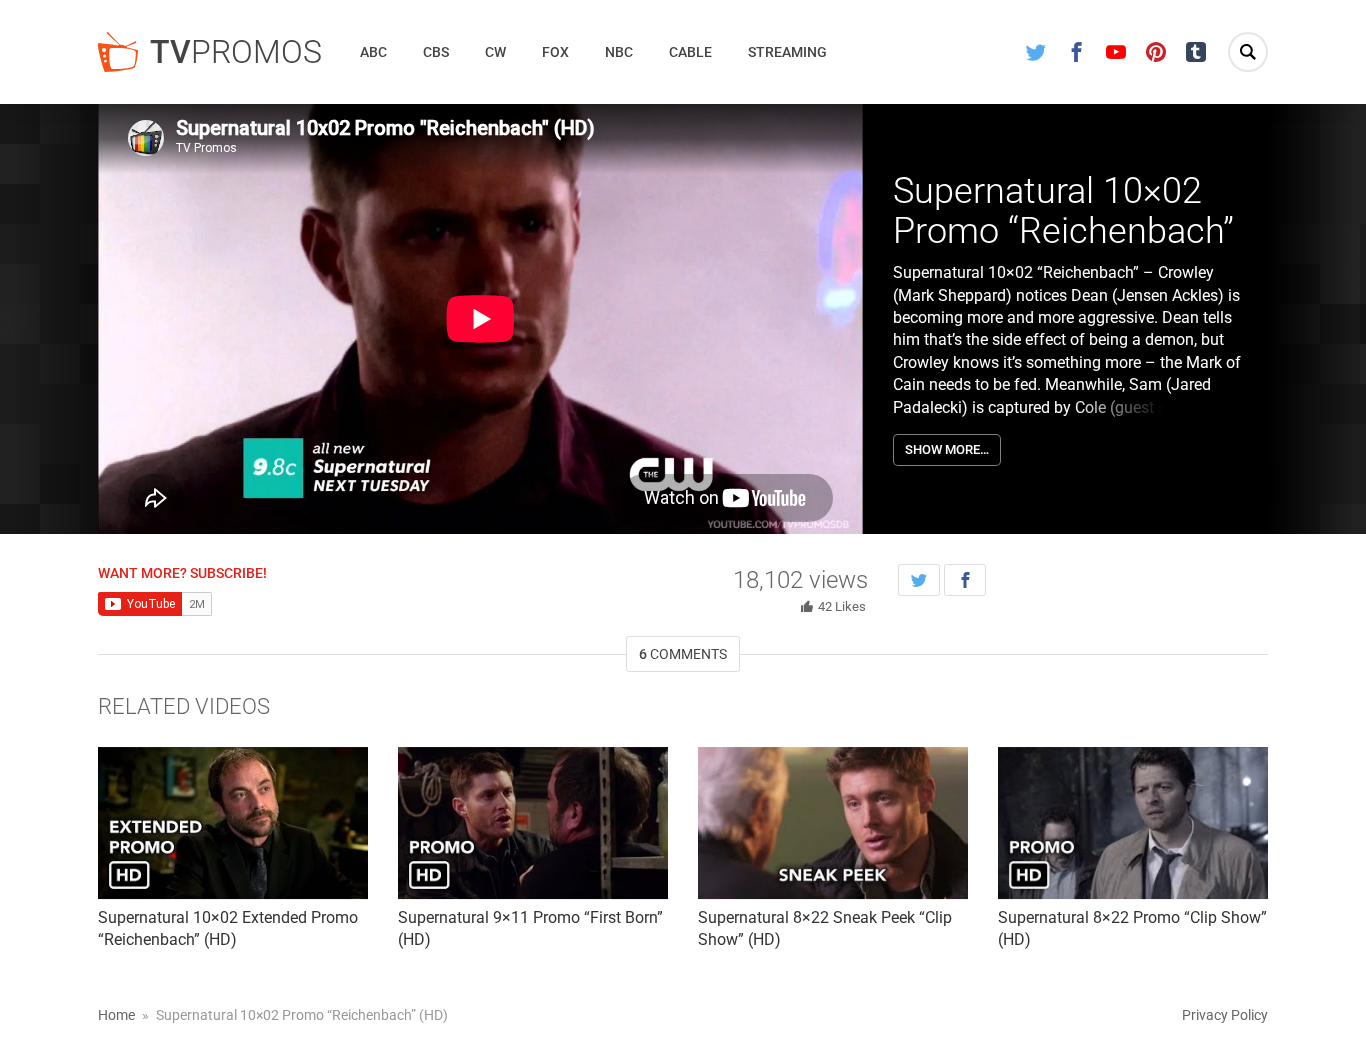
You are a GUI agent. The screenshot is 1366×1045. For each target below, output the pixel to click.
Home (116, 1015)
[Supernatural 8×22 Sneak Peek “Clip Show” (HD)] (833, 823)
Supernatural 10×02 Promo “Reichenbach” (1063, 211)
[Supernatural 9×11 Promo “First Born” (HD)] (533, 823)
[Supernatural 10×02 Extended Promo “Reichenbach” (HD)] (233, 823)
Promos (236, 52)
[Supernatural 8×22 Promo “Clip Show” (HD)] (1133, 823)
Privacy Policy (1225, 1015)
